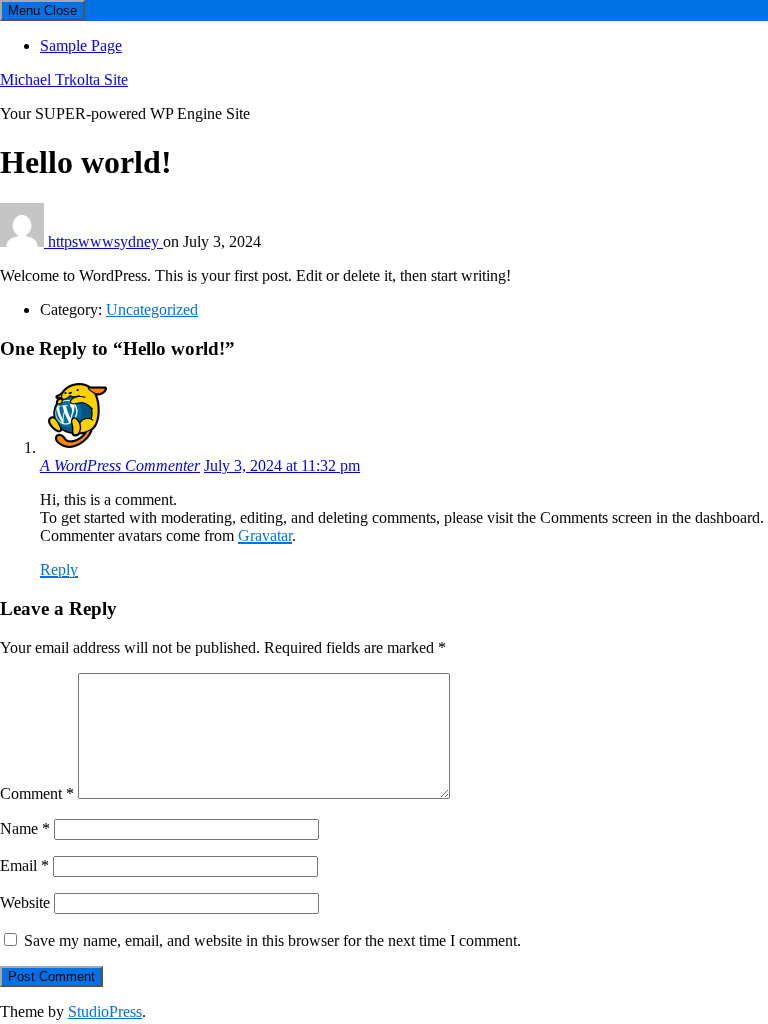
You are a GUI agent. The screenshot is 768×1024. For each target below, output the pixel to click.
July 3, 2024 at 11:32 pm (282, 465)
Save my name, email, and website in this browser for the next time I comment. (272, 940)
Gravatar (265, 535)
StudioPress (105, 1011)
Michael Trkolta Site (64, 79)
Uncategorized (152, 309)
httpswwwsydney (105, 241)
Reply (59, 569)
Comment (37, 793)
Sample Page (81, 45)
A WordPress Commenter (120, 465)
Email (24, 865)
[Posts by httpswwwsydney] (24, 241)
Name (25, 828)
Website (25, 902)
